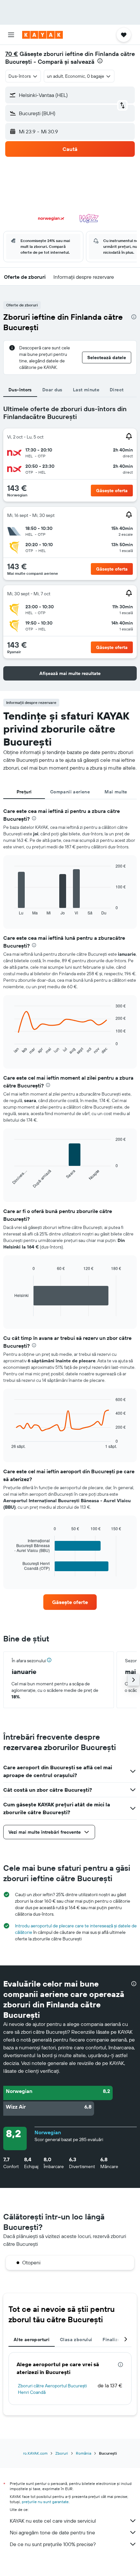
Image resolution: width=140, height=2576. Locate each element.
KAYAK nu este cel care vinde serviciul (53, 2521)
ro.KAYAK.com (35, 2453)
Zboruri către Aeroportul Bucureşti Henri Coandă (52, 2389)
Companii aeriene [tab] (70, 792)
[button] (11, 35)
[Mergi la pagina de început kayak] (42, 35)
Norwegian (48, 2132)
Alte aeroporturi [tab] (32, 2340)
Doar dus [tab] (52, 390)
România (84, 2453)
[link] (70, 1602)
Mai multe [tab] (116, 792)
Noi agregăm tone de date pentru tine (52, 2532)
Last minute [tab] (86, 390)
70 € (12, 54)
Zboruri (62, 2453)
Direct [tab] (117, 390)
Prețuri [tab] (24, 792)
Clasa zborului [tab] (76, 2340)
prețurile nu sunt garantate (45, 2502)
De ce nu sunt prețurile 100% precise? (53, 2544)
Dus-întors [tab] (20, 390)
